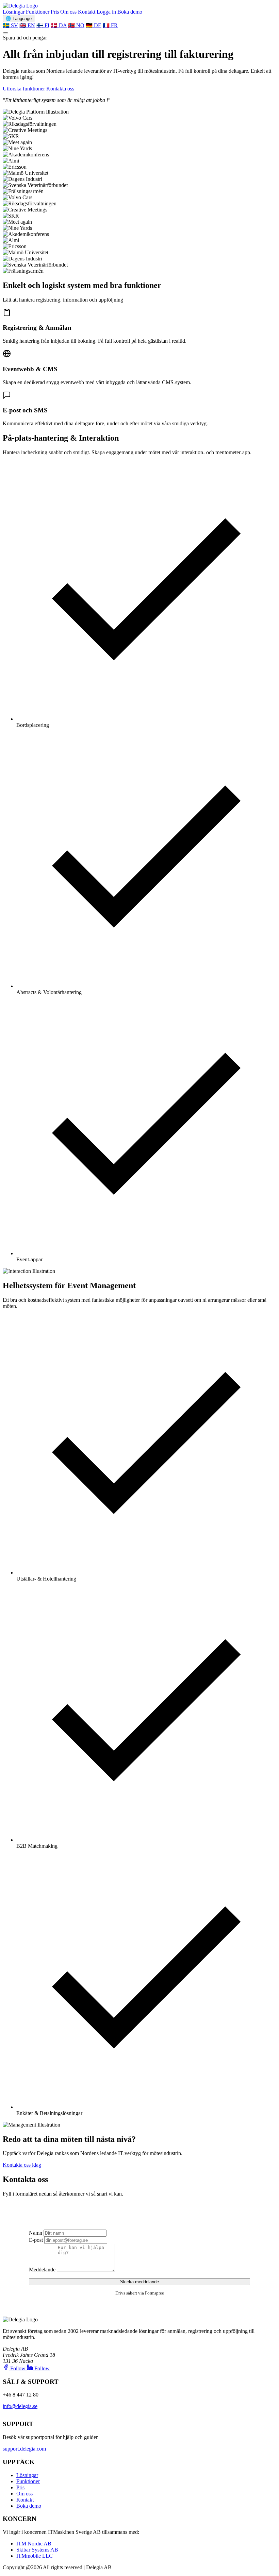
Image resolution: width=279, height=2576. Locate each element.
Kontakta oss (60, 89)
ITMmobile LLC (35, 2556)
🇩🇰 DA (59, 25)
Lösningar (14, 12)
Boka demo (130, 12)
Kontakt (87, 12)
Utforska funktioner (24, 89)
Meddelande (42, 2270)
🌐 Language (19, 19)
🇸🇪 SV (10, 25)
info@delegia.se (20, 2406)
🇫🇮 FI (43, 25)
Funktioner (38, 12)
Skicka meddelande (139, 2282)
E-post (36, 2240)
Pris (55, 12)
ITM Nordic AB (34, 2544)
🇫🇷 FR (110, 25)
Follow (18, 2368)
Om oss (68, 12)
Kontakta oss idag (22, 2165)
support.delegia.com (24, 2449)
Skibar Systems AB (37, 2550)
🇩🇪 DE (94, 25)
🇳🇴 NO (76, 25)
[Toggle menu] (5, 33)
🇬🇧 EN (27, 25)
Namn (36, 2233)
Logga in (106, 12)
